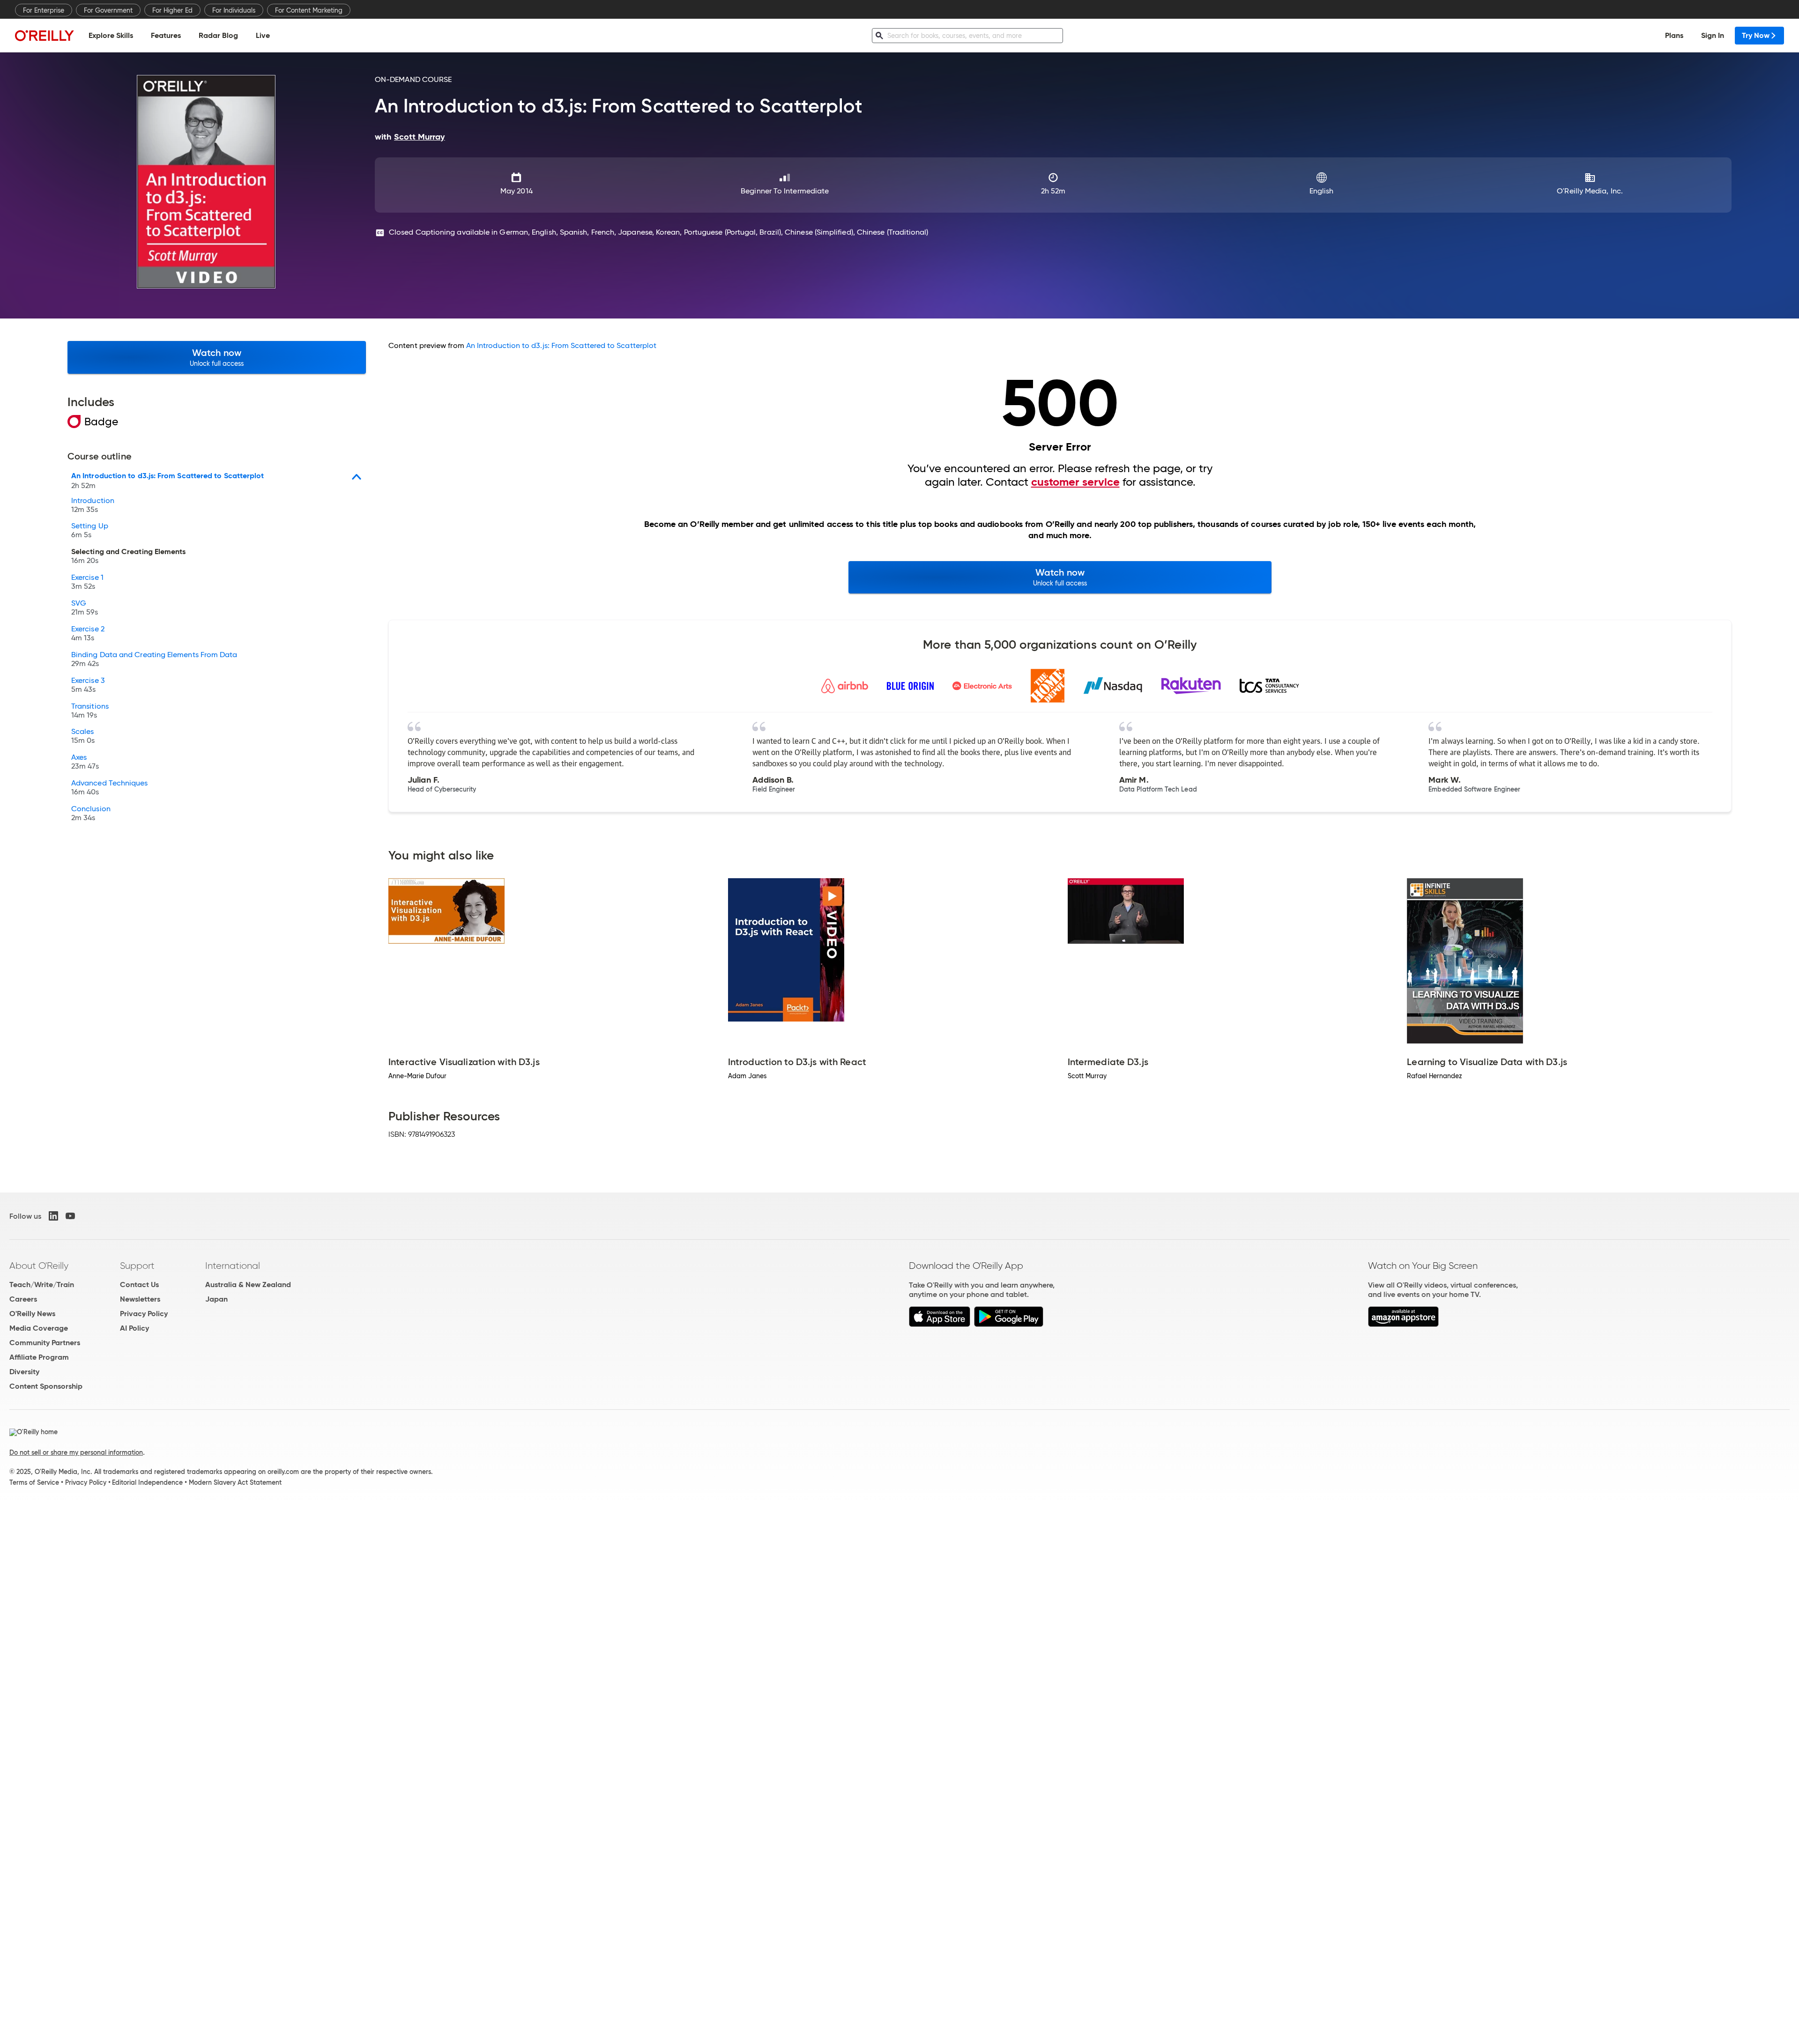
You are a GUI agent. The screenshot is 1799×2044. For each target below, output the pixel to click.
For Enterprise (44, 10)
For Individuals (234, 10)
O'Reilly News (32, 1314)
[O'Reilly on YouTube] (70, 1216)
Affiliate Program (39, 1357)
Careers (23, 1299)
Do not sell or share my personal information (76, 1452)
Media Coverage (39, 1328)
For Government (108, 10)
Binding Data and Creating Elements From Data (154, 659)
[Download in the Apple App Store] (940, 1324)
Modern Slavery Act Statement (235, 1482)
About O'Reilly (39, 1266)
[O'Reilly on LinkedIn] (53, 1216)
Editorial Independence (147, 1482)
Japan (216, 1299)
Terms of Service (34, 1482)
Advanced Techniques (110, 788)
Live (263, 35)
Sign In (1713, 35)
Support (137, 1266)
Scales (83, 736)
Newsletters (140, 1299)
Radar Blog (218, 35)
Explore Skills (111, 35)
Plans (1674, 35)
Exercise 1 (87, 582)
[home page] (45, 35)
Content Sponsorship (46, 1386)
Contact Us (139, 1285)
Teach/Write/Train (42, 1285)
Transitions (90, 711)
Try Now (1756, 35)
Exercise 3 (88, 685)
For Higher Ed (172, 10)
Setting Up (90, 531)
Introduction (93, 505)
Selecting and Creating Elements (128, 556)
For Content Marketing (309, 10)
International (233, 1266)
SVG (85, 608)
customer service (1075, 482)
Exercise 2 (88, 634)
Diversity (24, 1372)
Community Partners (45, 1343)
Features (166, 35)
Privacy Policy (144, 1314)
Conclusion (91, 814)
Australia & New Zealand (248, 1285)
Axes (85, 762)
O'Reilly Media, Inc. (1590, 191)
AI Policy (134, 1328)
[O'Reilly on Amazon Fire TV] (1403, 1324)
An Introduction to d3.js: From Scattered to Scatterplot (561, 345)
